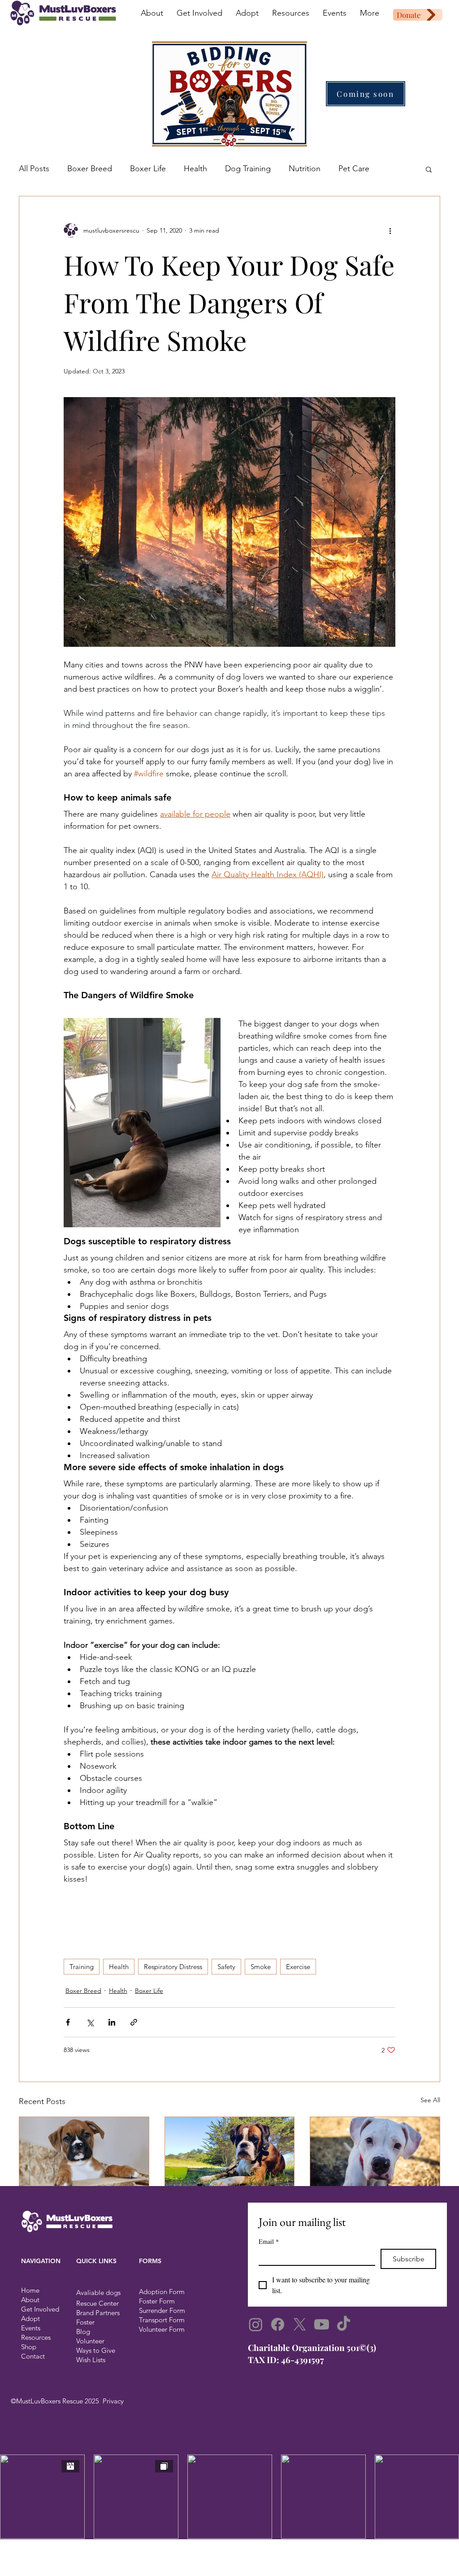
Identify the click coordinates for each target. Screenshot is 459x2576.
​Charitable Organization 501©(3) (312, 2347)
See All (430, 2100)
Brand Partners (98, 2313)
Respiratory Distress (173, 1967)
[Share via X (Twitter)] (90, 2022)
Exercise (298, 1967)
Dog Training (248, 169)
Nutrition (305, 169)
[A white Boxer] (375, 2153)
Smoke (261, 1967)
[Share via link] (134, 2022)
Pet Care (354, 169)
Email (269, 2241)
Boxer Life (148, 169)
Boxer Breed (90, 169)
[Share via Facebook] (68, 2022)
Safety (226, 1967)
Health (195, 169)
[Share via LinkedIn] (112, 2022)
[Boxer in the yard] (230, 2153)
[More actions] (390, 230)
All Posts (34, 169)
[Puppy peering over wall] (84, 2153)
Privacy (113, 2401)
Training (82, 1967)
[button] (429, 169)
